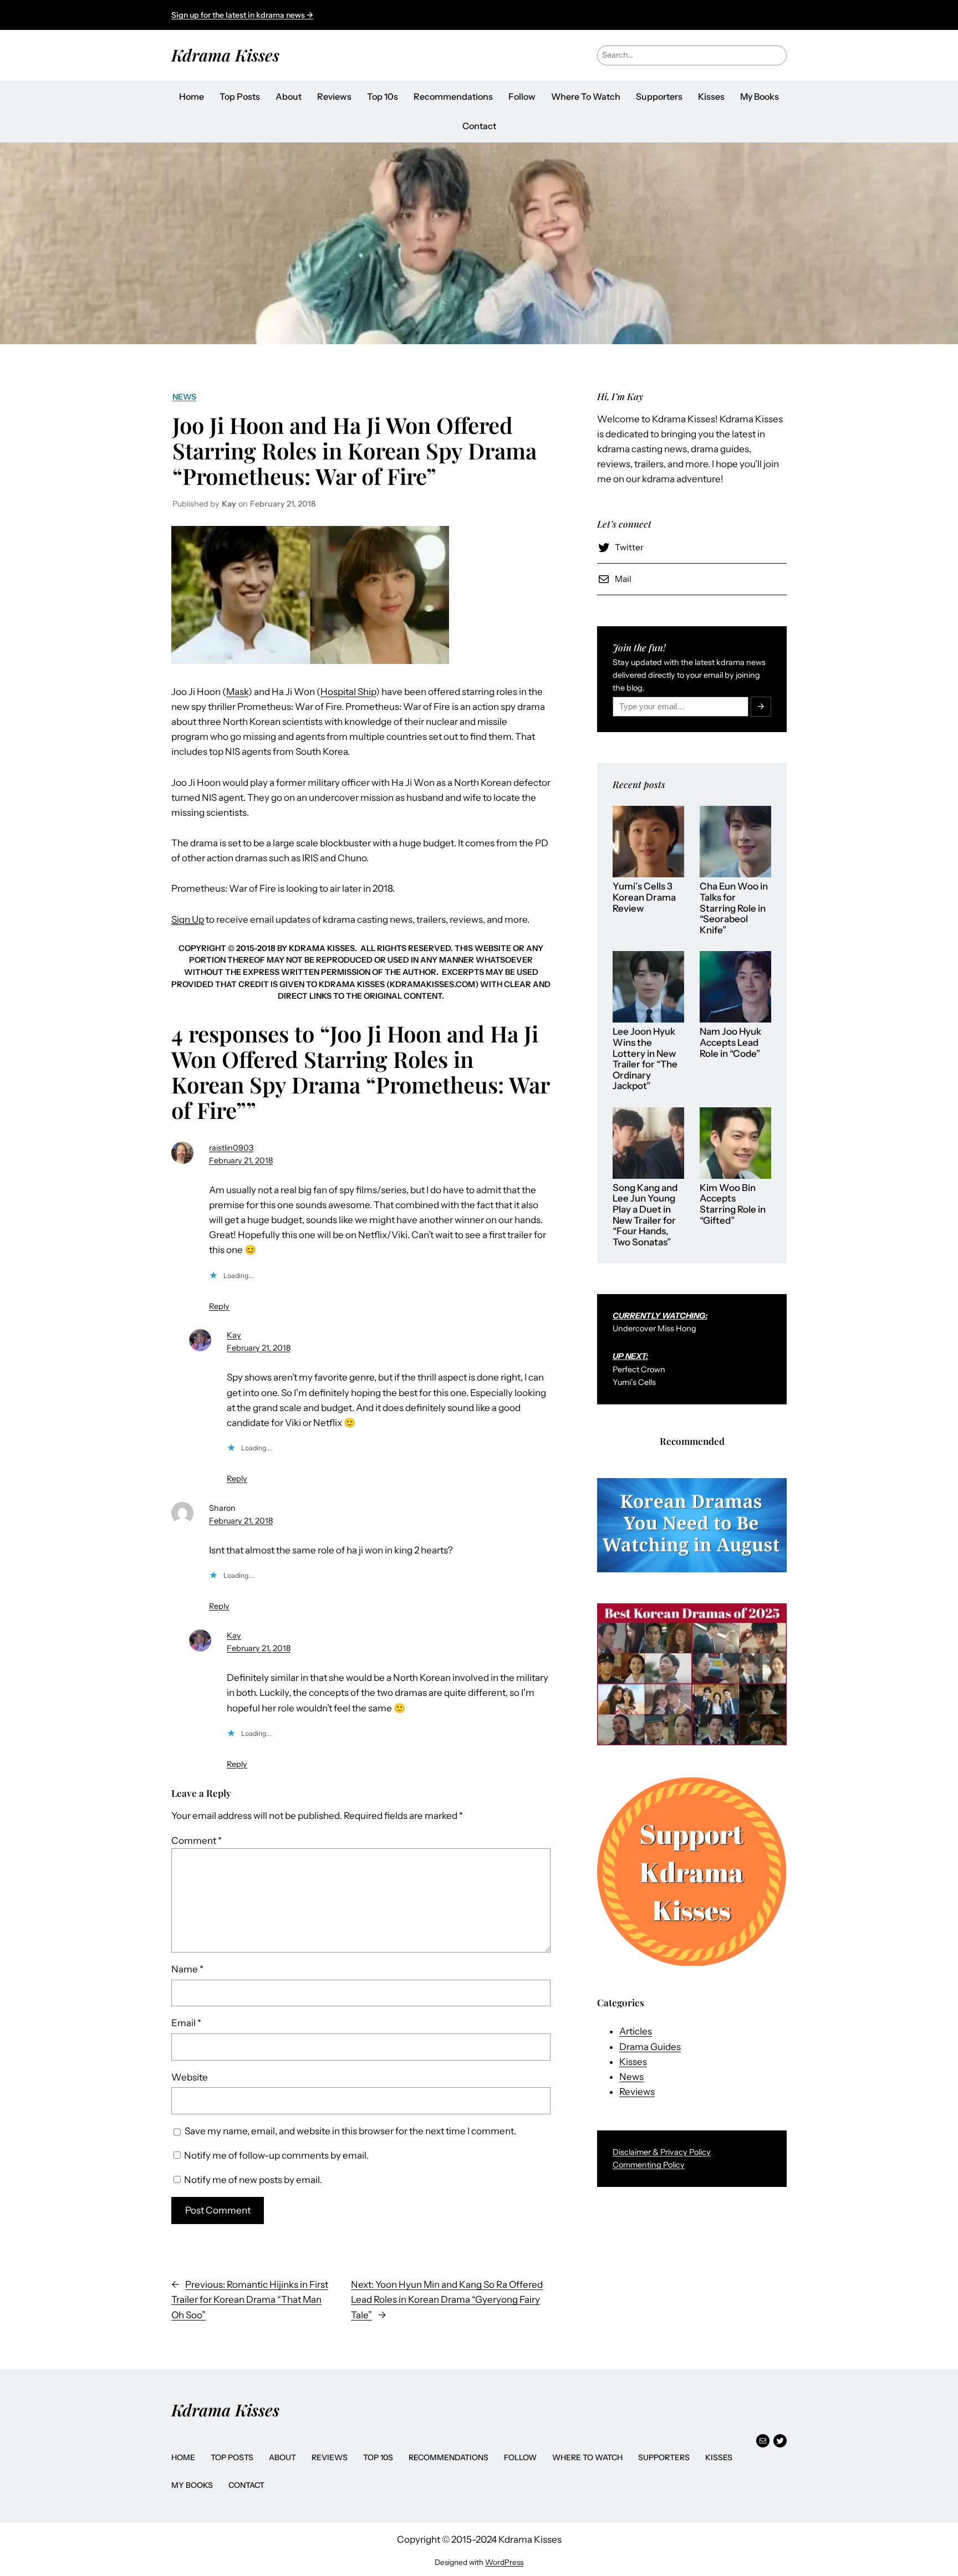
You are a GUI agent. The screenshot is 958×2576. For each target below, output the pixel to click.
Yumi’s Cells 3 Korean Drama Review (644, 897)
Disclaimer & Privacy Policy (662, 2152)
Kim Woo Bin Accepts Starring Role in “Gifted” (733, 1204)
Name (187, 1969)
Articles (636, 2031)
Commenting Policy (649, 2165)
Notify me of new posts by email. (253, 2180)
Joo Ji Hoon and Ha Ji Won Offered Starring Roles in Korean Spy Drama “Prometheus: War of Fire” (355, 451)
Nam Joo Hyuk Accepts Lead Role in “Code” (730, 1042)
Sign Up (188, 919)
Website (190, 2077)
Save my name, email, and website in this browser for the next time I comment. (350, 2131)
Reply (219, 1306)
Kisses (633, 2062)
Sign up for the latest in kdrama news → (242, 15)
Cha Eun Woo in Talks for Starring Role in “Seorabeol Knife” (734, 908)
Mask (237, 692)
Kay (234, 1335)
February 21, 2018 (241, 1161)
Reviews (637, 2092)
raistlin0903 (231, 1148)
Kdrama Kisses (225, 55)
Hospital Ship (348, 692)
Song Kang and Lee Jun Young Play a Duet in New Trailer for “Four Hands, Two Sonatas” (645, 1215)
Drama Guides (650, 2047)
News (184, 397)
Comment (197, 1841)
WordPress (504, 2562)
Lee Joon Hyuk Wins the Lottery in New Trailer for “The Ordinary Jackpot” (645, 1059)
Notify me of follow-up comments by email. (276, 2155)
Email (186, 2023)
